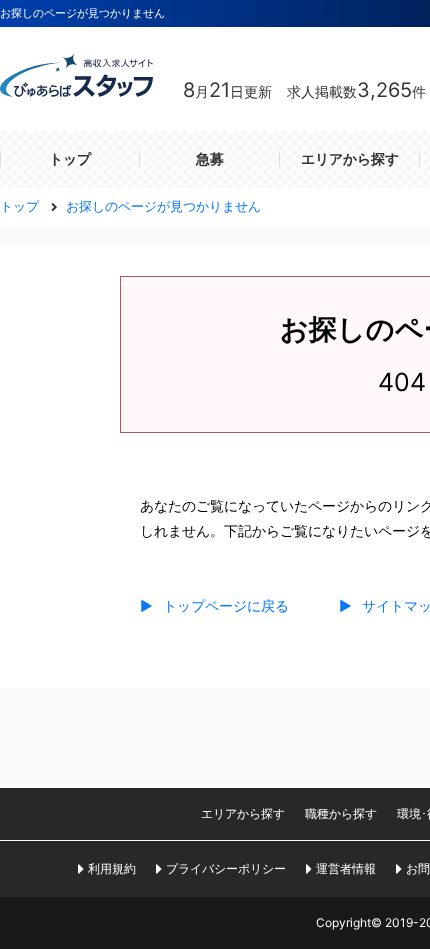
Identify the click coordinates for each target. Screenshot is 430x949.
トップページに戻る (214, 605)
